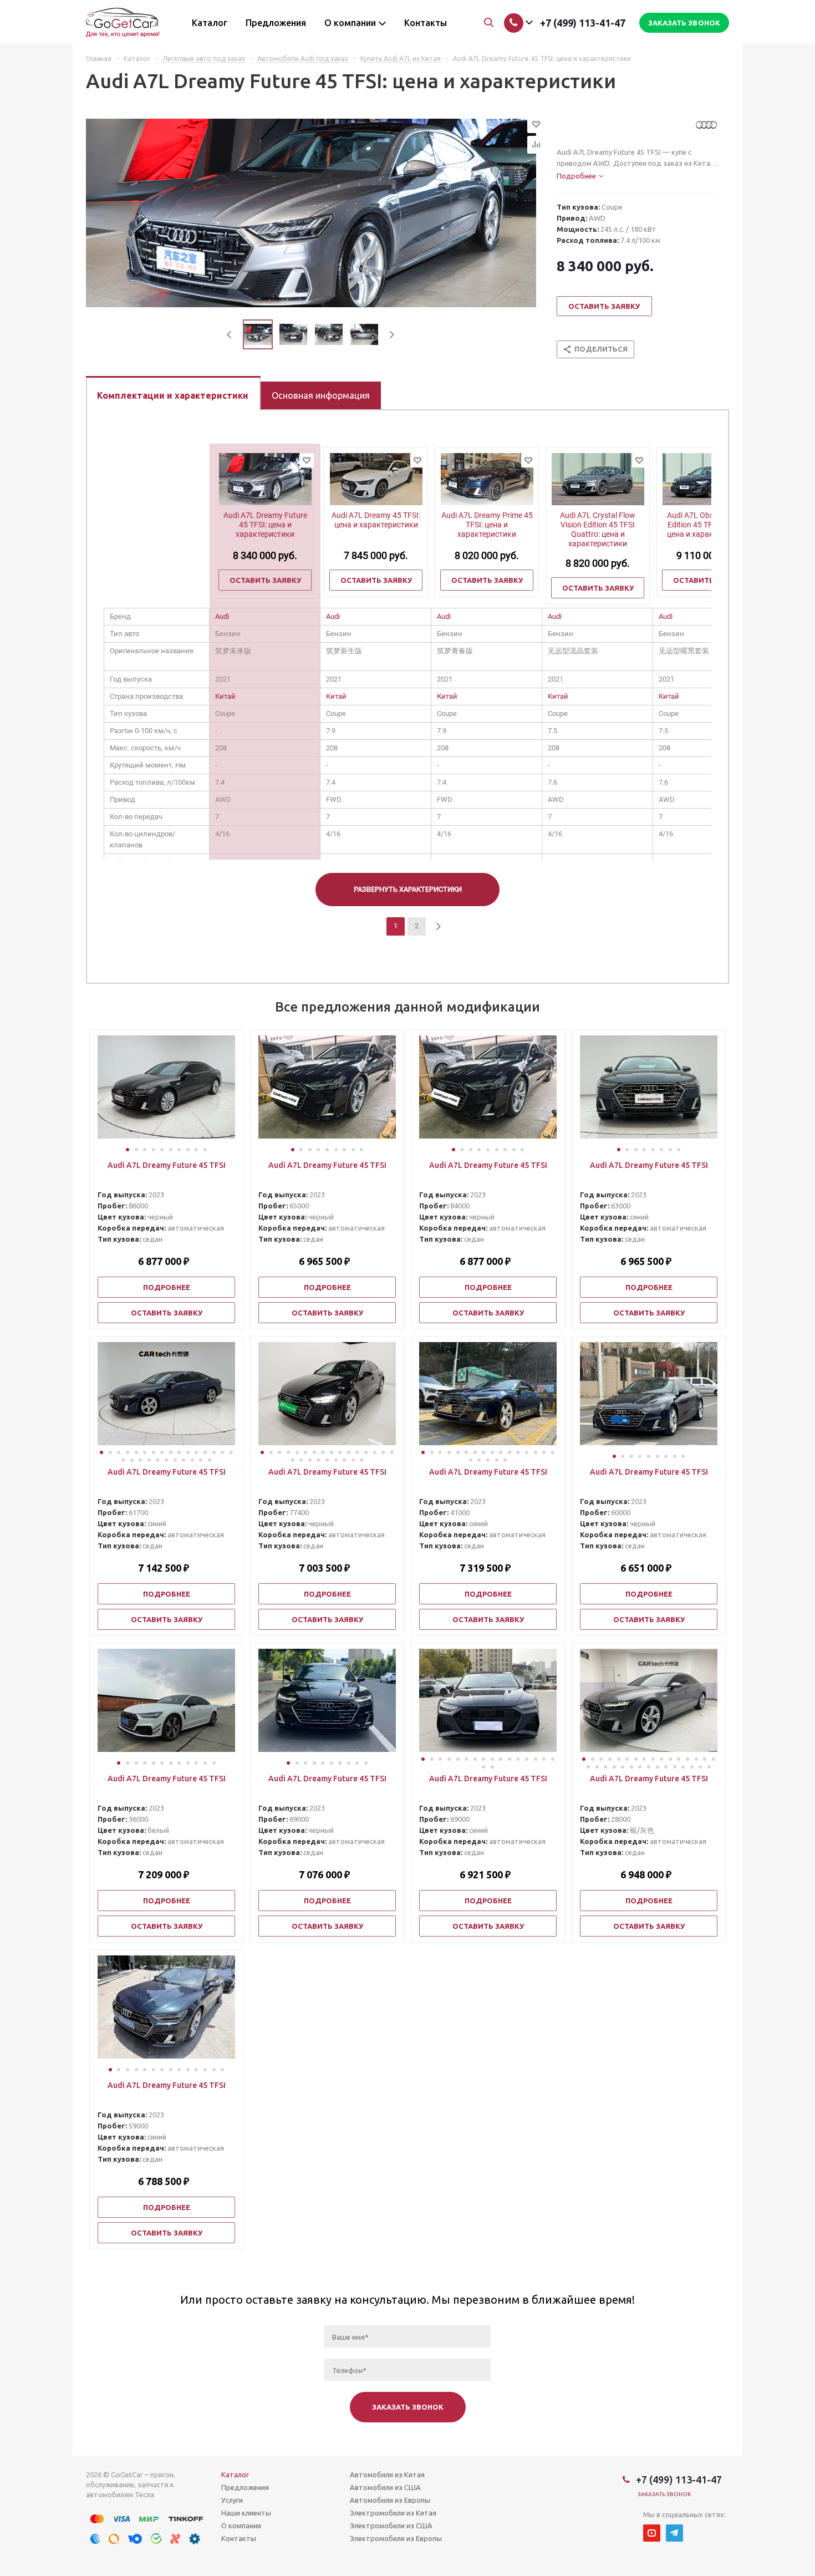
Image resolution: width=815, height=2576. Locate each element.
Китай (225, 696)
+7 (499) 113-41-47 (583, 23)
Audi (222, 616)
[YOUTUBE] (652, 2533)
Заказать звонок (664, 2494)
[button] (128, 1150)
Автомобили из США (385, 2487)
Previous (230, 335)
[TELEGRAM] (674, 2533)
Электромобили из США (391, 2526)
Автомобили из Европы (390, 2500)
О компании (241, 2526)
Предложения (245, 2487)
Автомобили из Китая (387, 2475)
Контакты (239, 2538)
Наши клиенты (246, 2513)
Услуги (232, 2500)
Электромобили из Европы (396, 2538)
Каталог (235, 2475)
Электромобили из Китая (393, 2513)
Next (392, 335)
